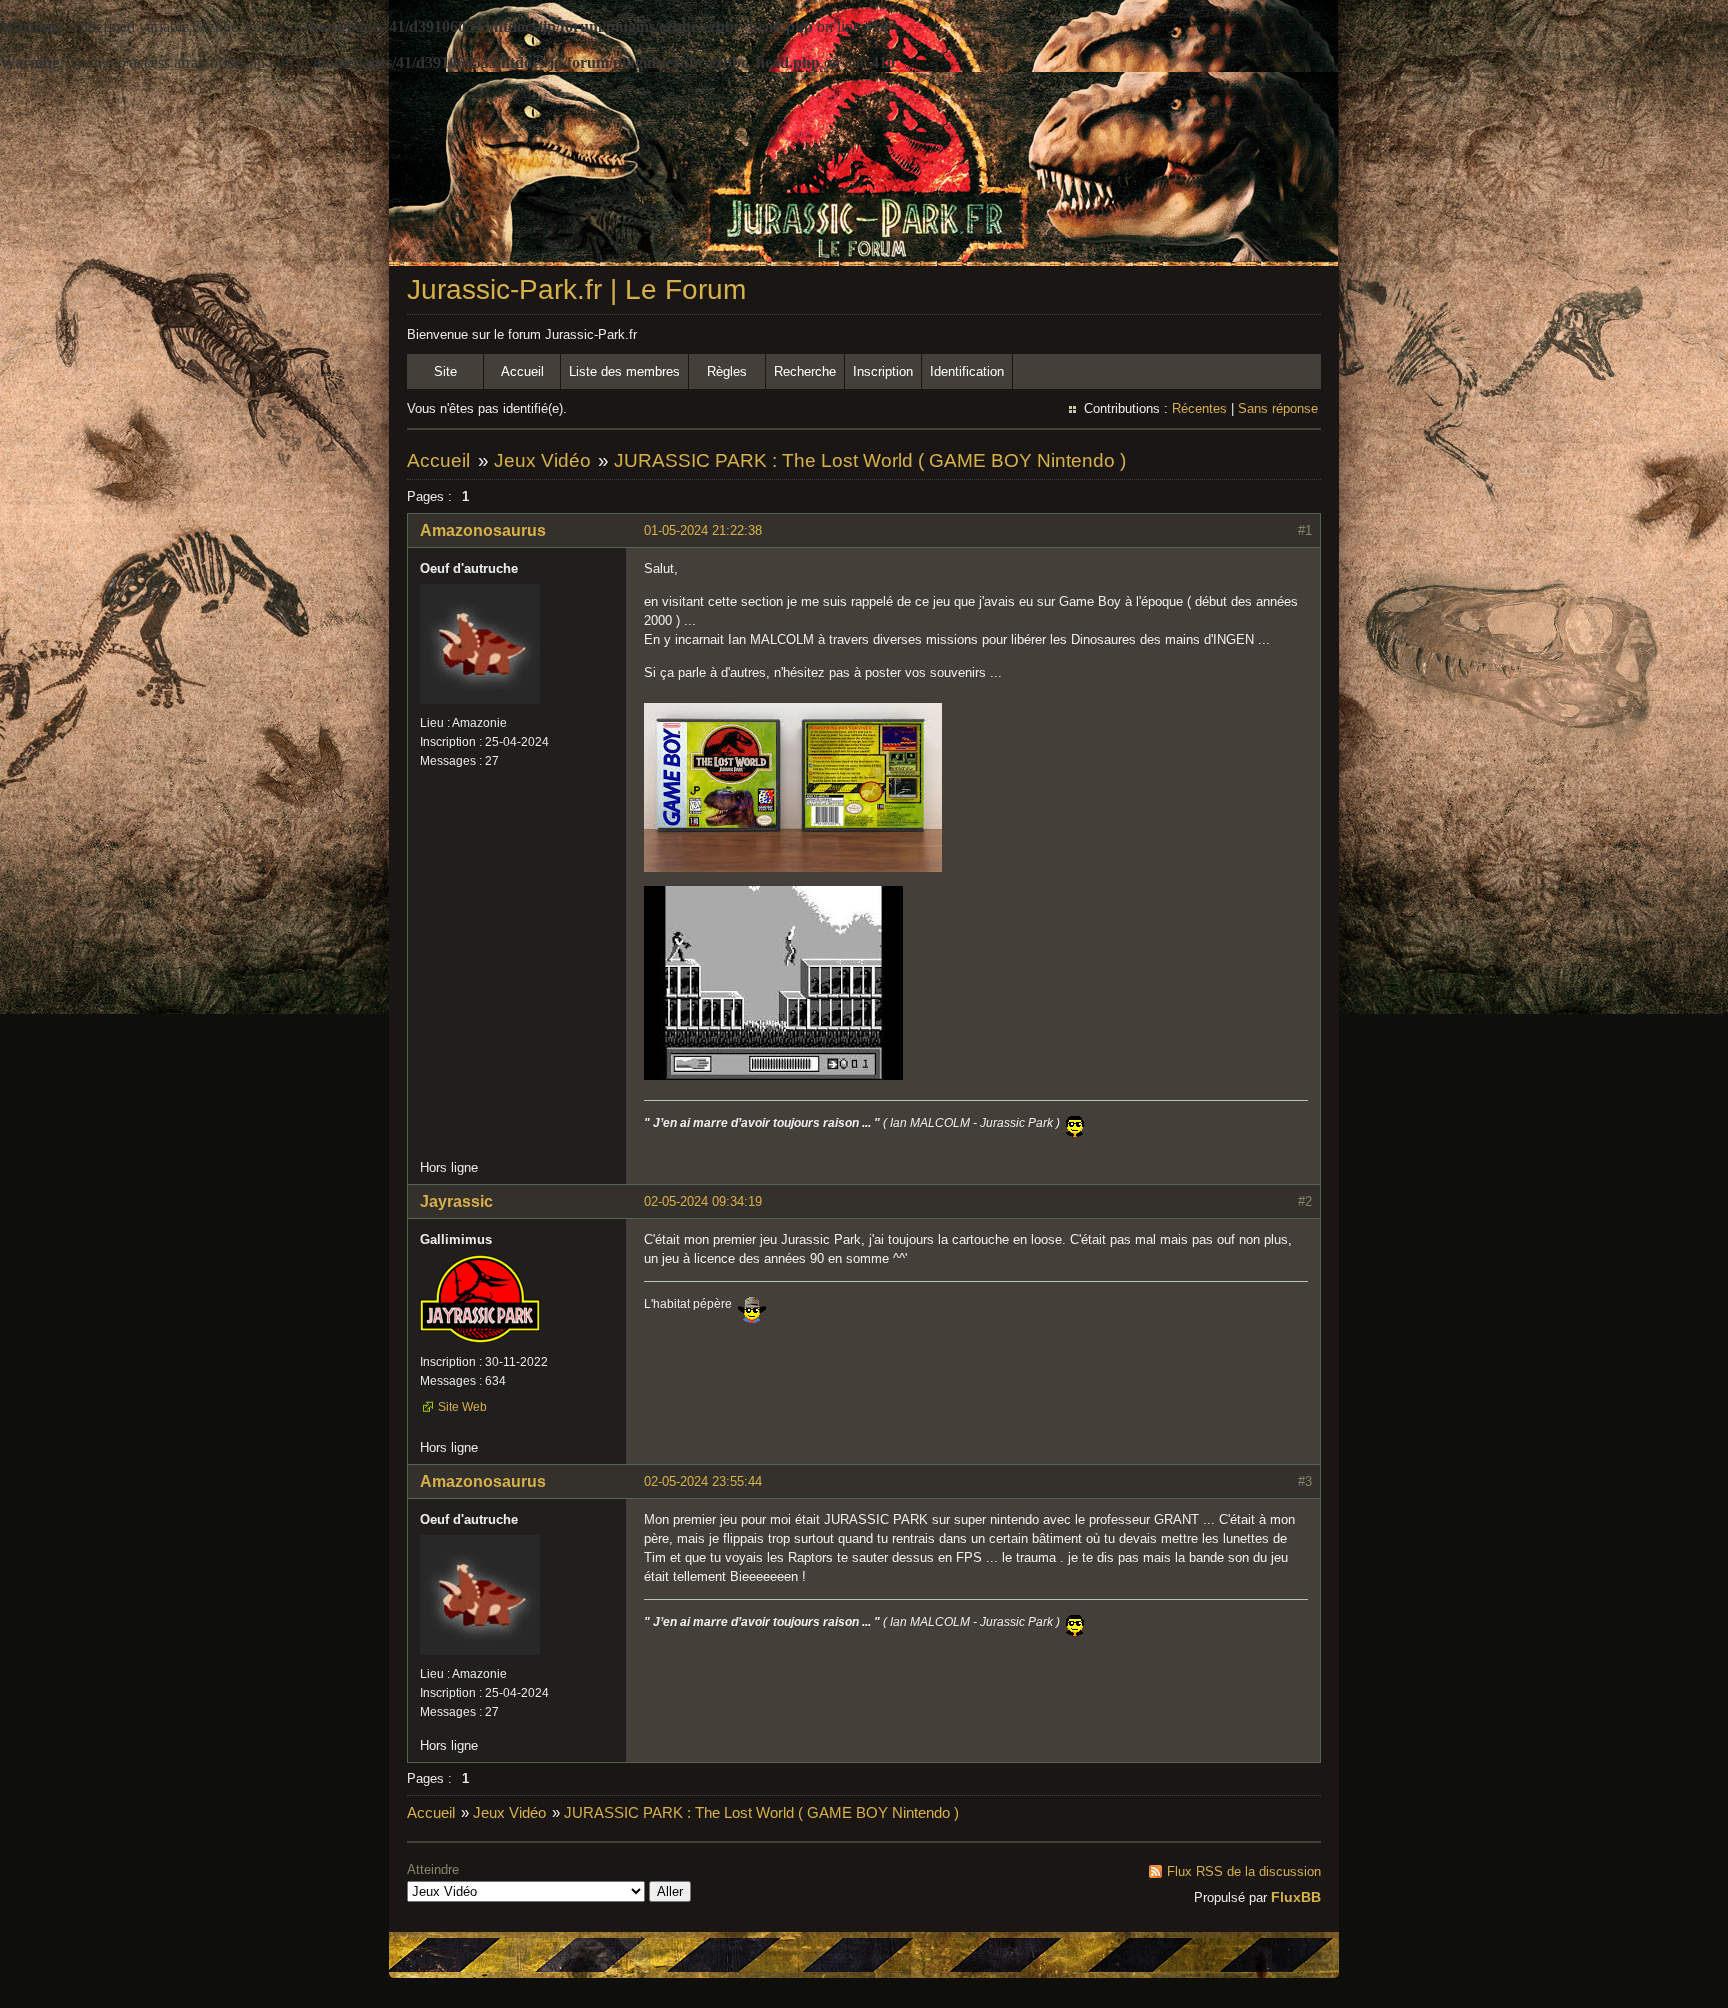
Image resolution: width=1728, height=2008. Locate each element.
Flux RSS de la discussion (1244, 1871)
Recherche (805, 371)
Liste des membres (624, 371)
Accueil (522, 371)
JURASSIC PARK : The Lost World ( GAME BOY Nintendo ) (870, 460)
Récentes (1199, 408)
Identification (967, 371)
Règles (727, 371)
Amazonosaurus (483, 530)
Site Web (462, 1407)
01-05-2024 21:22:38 (703, 530)
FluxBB (1296, 1897)
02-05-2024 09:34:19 (703, 1201)
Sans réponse (1278, 408)
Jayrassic (456, 1201)
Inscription (883, 371)
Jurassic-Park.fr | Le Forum (576, 289)
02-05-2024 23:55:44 (703, 1481)
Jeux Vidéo (542, 460)
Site (445, 371)
